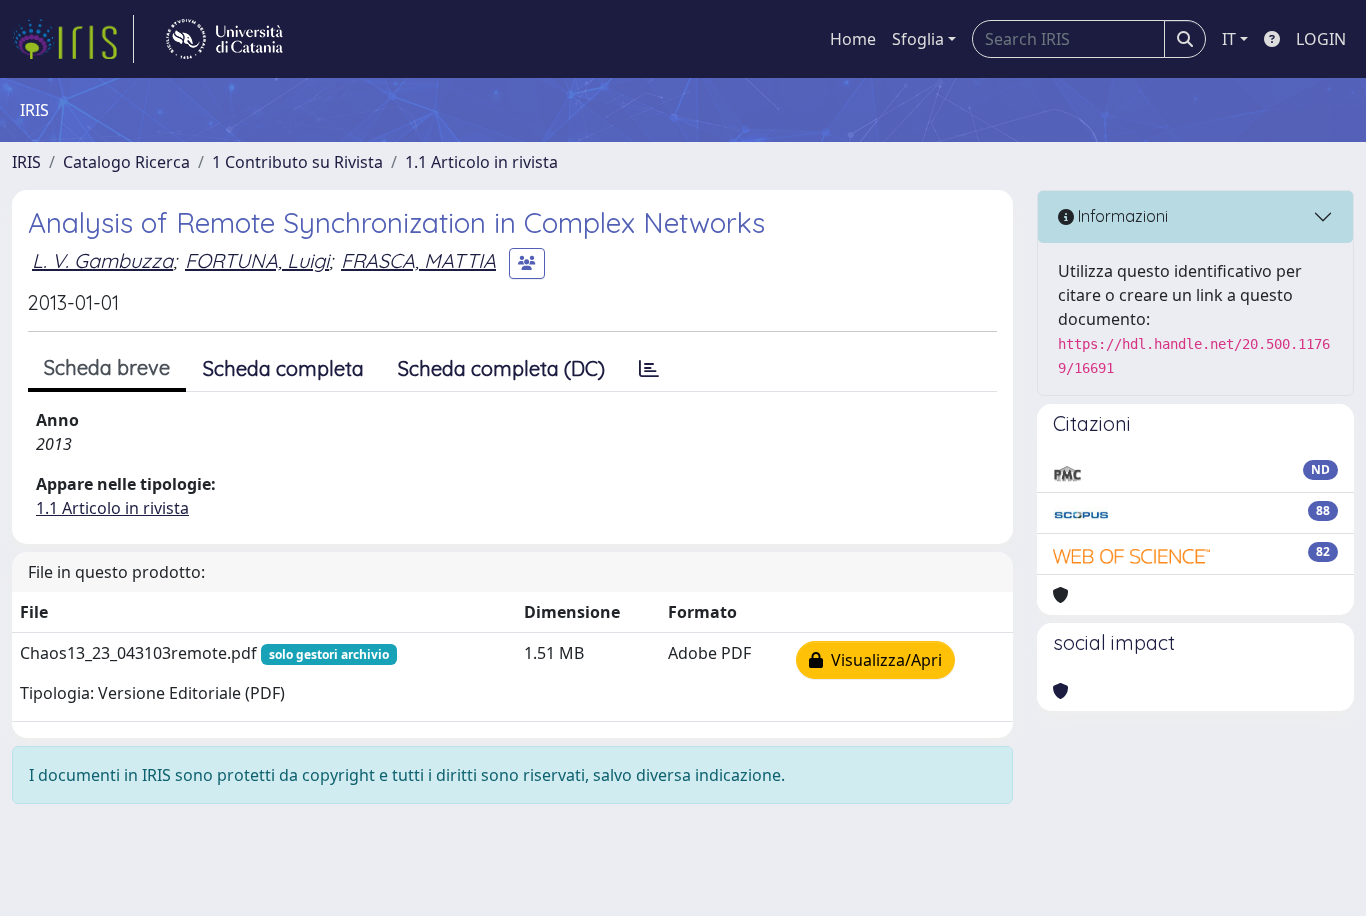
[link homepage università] (224, 39)
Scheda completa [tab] (283, 368)
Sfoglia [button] (918, 39)
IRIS (26, 162)
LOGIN (1321, 39)
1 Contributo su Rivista (297, 162)
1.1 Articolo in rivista (481, 162)
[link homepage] (73, 39)
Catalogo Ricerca (126, 162)
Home (853, 39)
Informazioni (1121, 216)
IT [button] (1229, 39)
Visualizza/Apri (882, 660)
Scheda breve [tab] (107, 367)
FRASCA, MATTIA (418, 260)
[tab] (649, 369)
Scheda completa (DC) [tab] (501, 368)
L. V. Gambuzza (102, 260)
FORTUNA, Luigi (257, 260)
